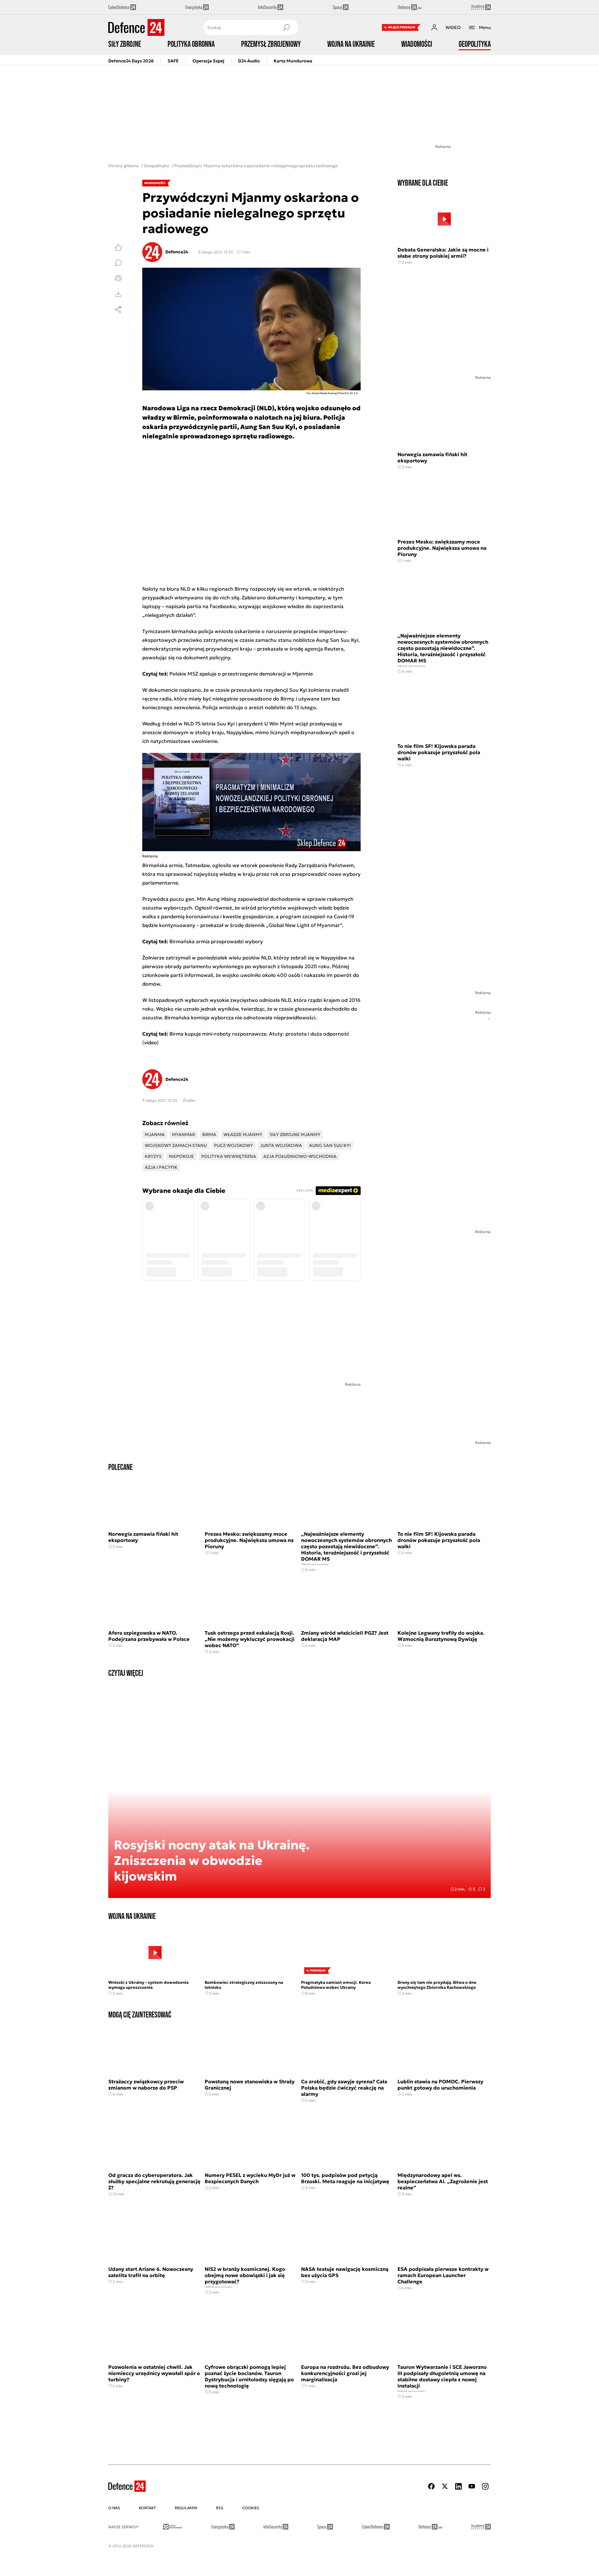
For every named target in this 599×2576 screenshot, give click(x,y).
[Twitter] (445, 2486)
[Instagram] (485, 2486)
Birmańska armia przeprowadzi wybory (216, 941)
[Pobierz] (118, 294)
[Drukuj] (118, 278)
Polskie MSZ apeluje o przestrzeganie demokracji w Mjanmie (241, 674)
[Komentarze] (118, 263)
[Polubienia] (118, 247)
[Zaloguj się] (434, 27)
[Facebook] (431, 2486)
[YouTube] (472, 2486)
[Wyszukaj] (286, 27)
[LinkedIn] (458, 2486)
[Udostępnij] (118, 310)
